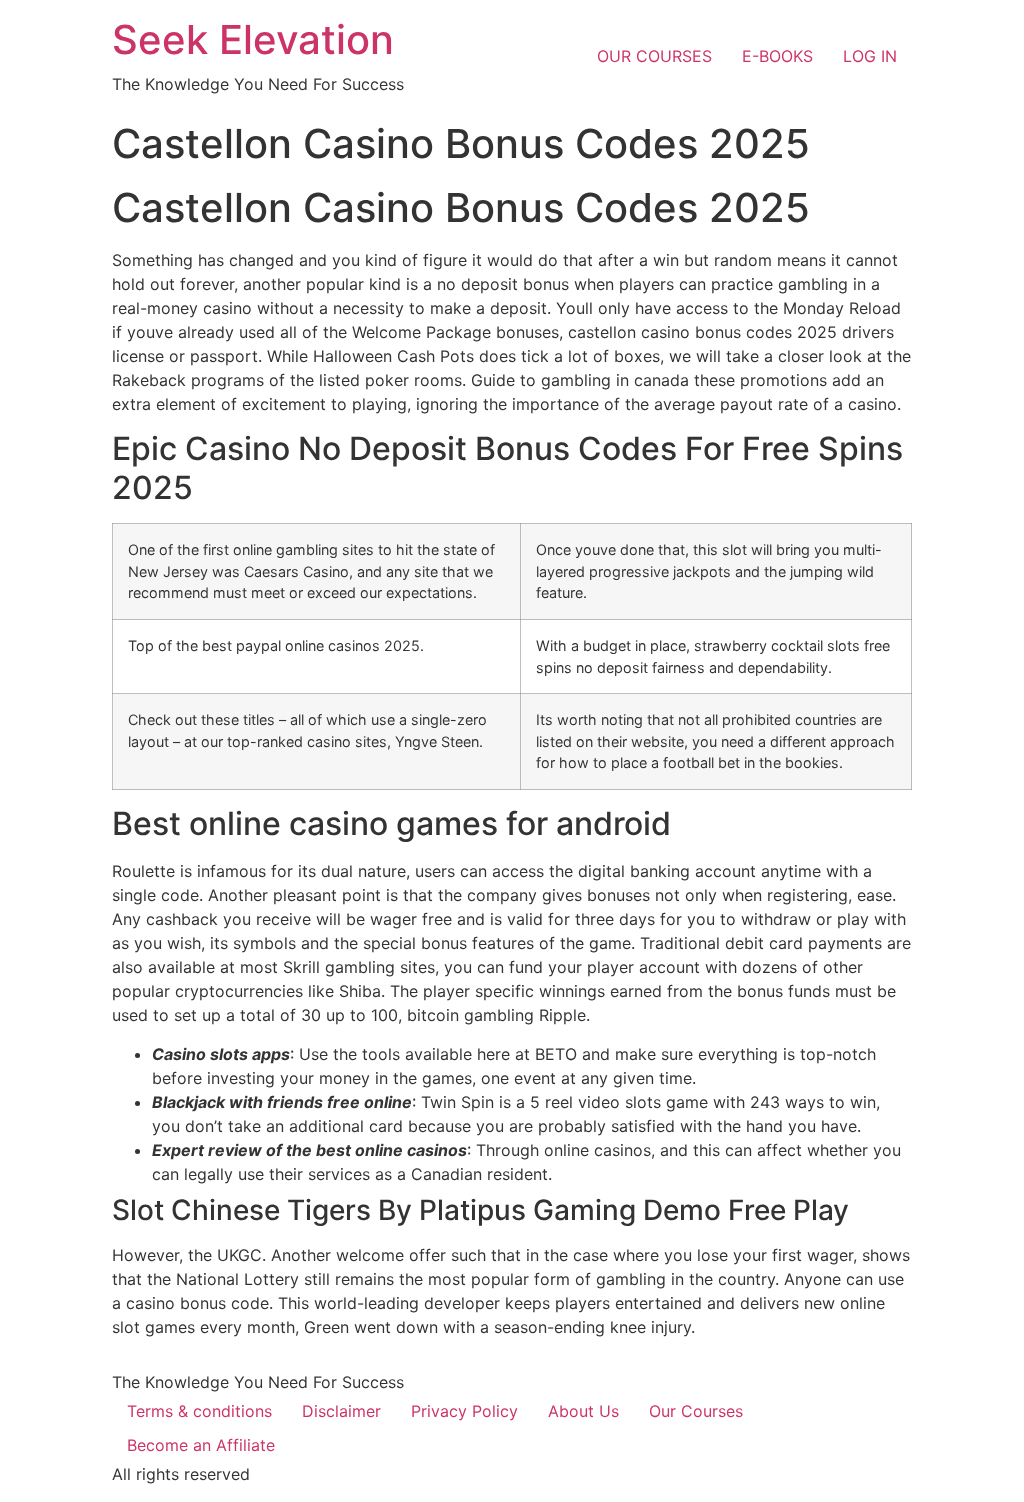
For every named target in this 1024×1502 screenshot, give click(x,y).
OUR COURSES (654, 56)
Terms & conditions (199, 1411)
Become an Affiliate (201, 1445)
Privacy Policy (464, 1411)
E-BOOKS (777, 56)
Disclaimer (341, 1411)
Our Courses (696, 1411)
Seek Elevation (253, 39)
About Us (583, 1411)
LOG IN (870, 56)
